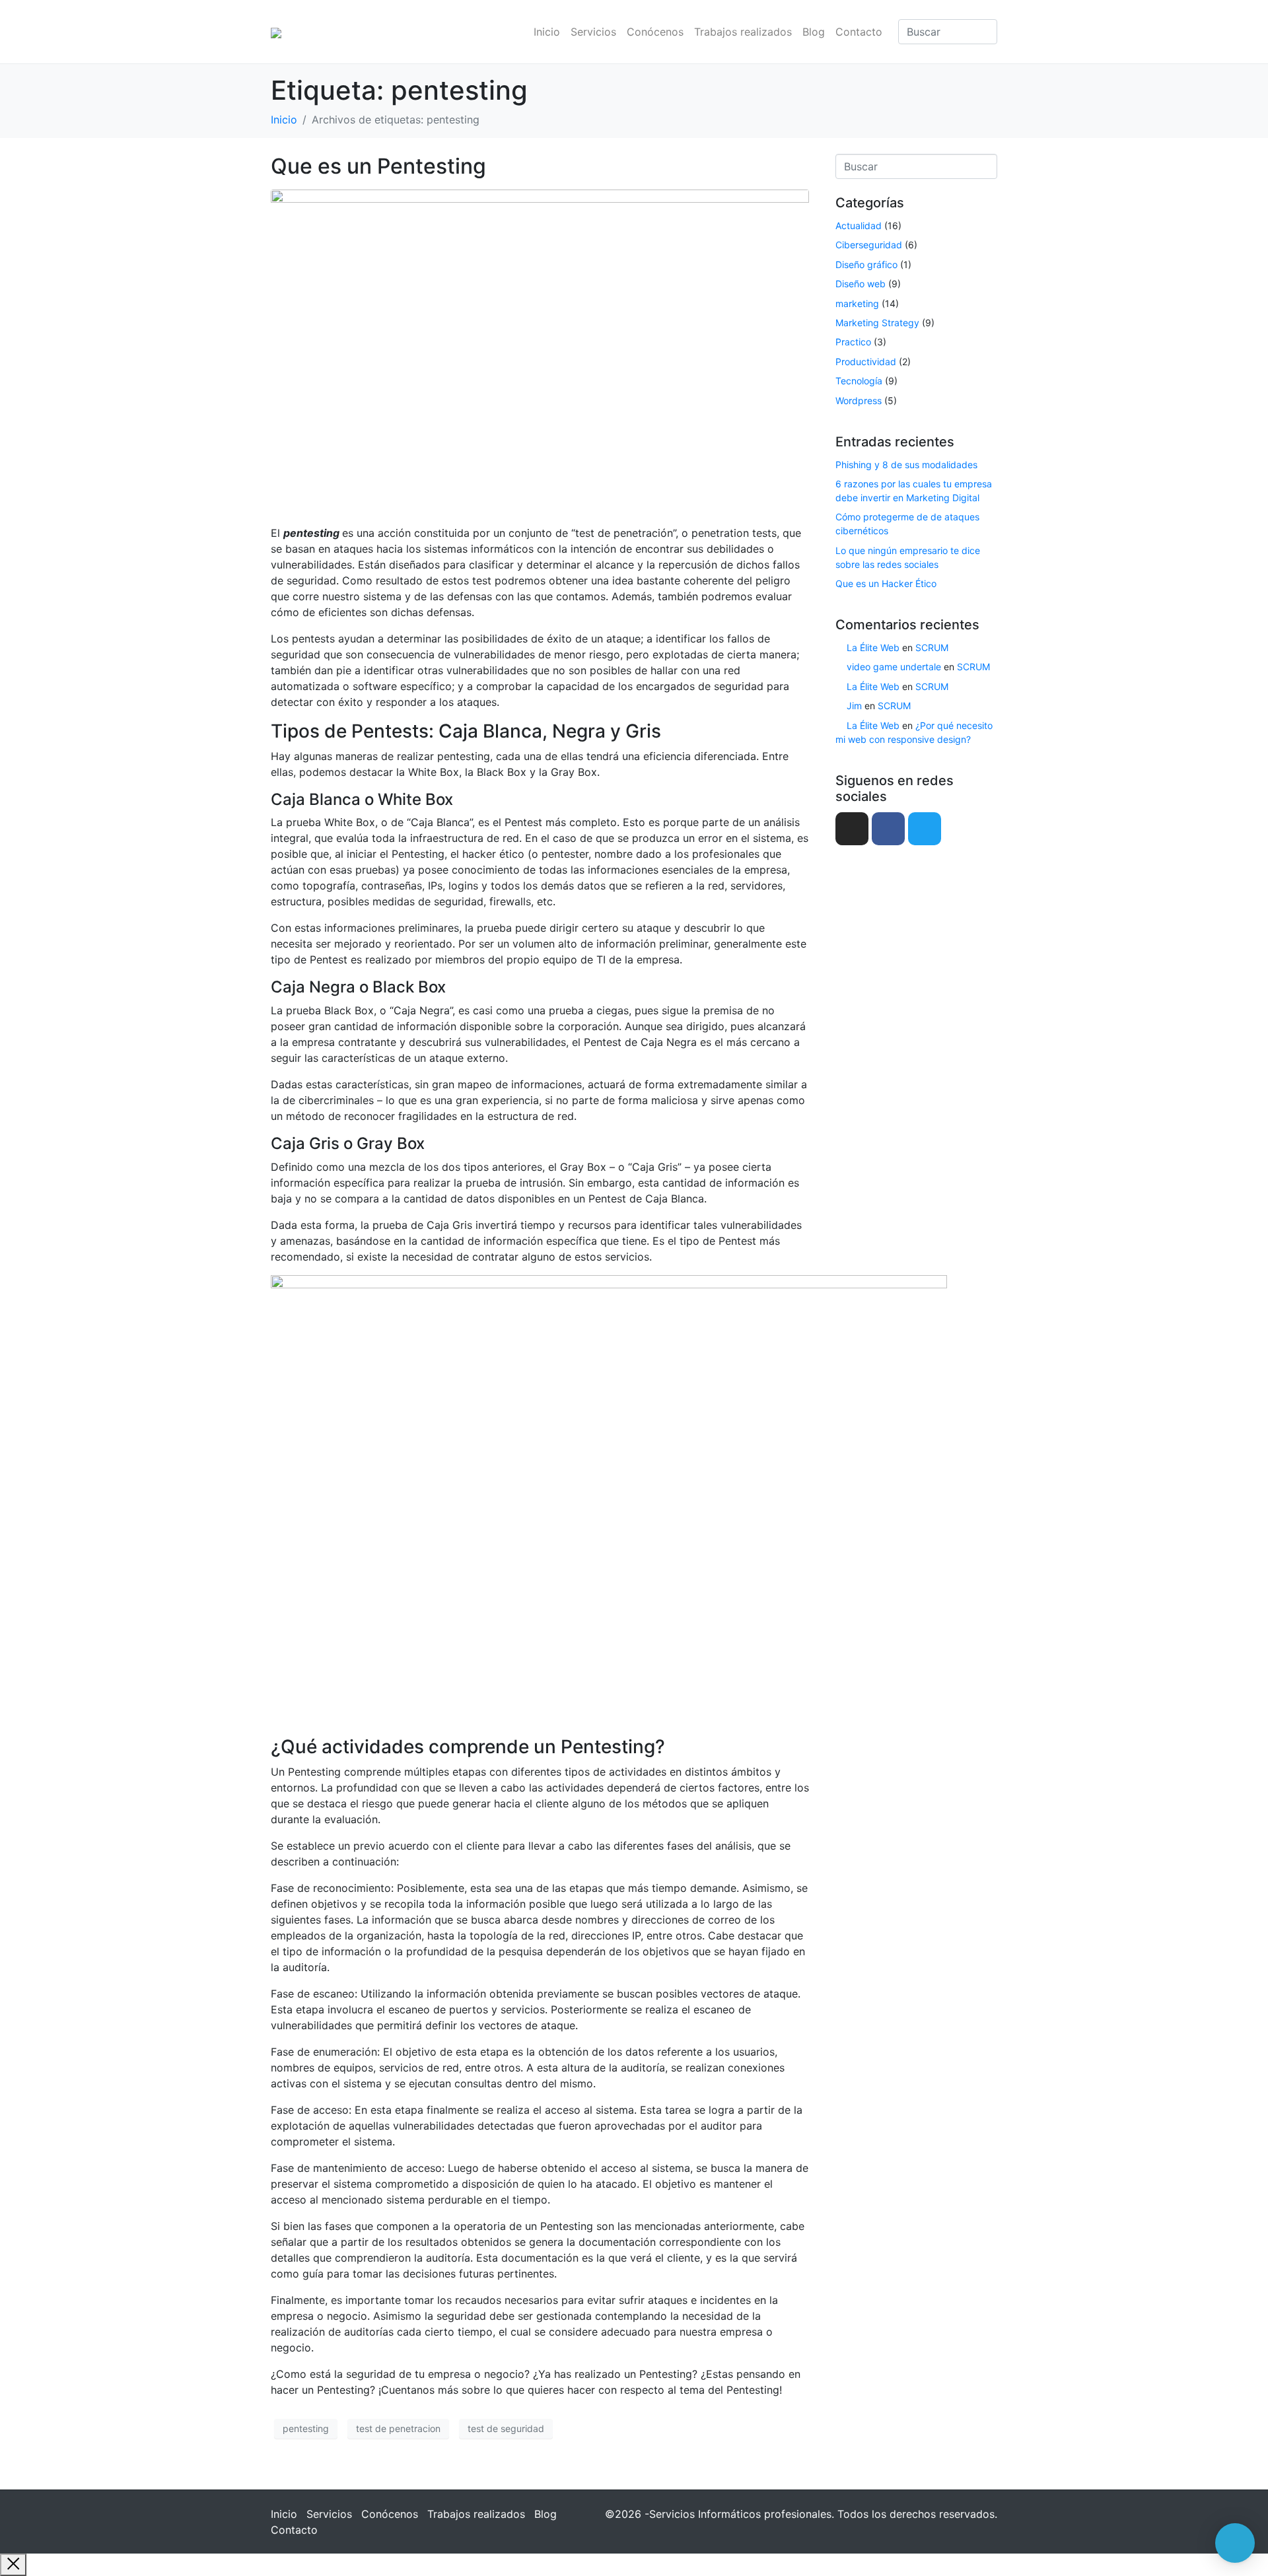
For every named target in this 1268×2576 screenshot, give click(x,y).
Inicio (547, 32)
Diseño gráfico (866, 264)
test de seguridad (506, 2428)
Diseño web (861, 284)
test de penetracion (398, 2428)
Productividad (866, 362)
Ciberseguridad (869, 245)
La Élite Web (873, 647)
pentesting (306, 2428)
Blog (814, 32)
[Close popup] (13, 2565)
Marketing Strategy (877, 323)
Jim (854, 706)
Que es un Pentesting (378, 166)
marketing (857, 303)
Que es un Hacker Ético (886, 583)
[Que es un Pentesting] (540, 351)
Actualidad (859, 226)
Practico (853, 342)
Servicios (593, 32)
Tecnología (859, 381)
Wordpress (859, 400)
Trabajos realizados (743, 32)
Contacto (859, 32)
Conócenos (655, 32)
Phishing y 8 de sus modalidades (906, 465)
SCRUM (932, 647)
